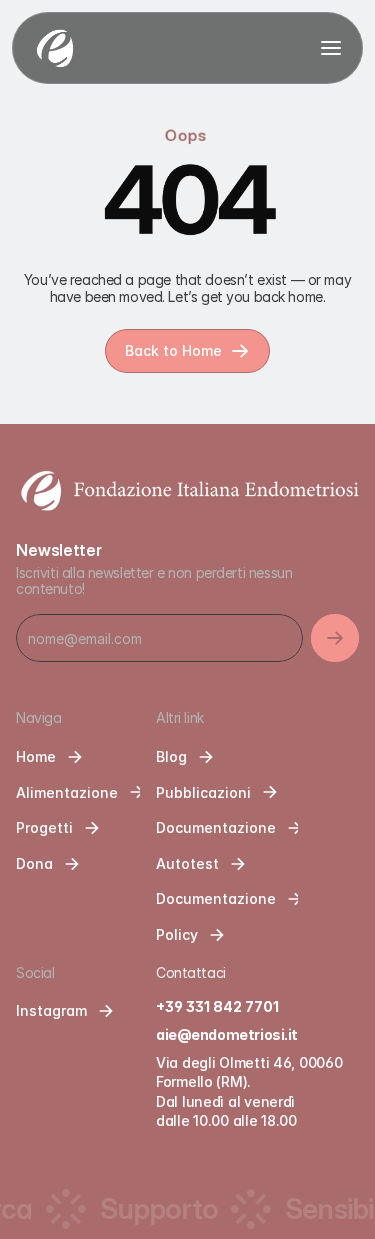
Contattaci (191, 972)
